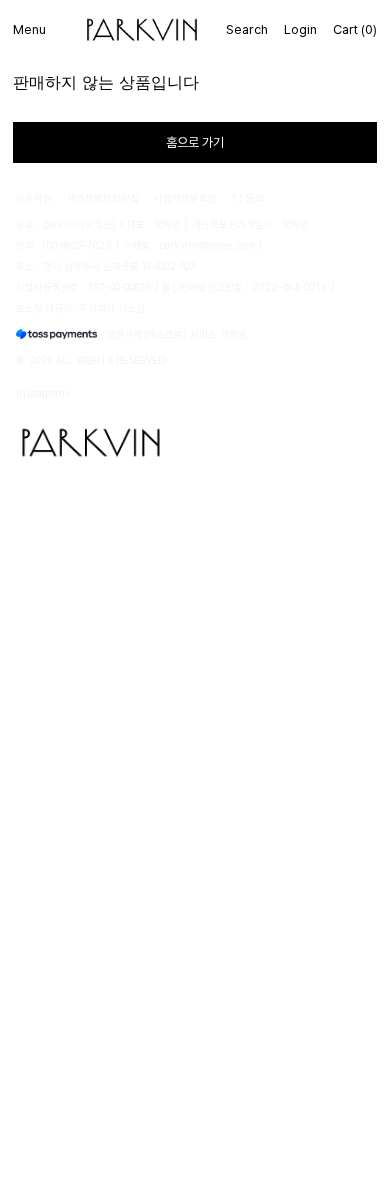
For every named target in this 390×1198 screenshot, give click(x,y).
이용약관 (34, 198)
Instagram (42, 392)
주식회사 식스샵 (112, 308)
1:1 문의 (248, 198)
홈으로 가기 (195, 142)
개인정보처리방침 (103, 198)
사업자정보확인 (185, 198)
